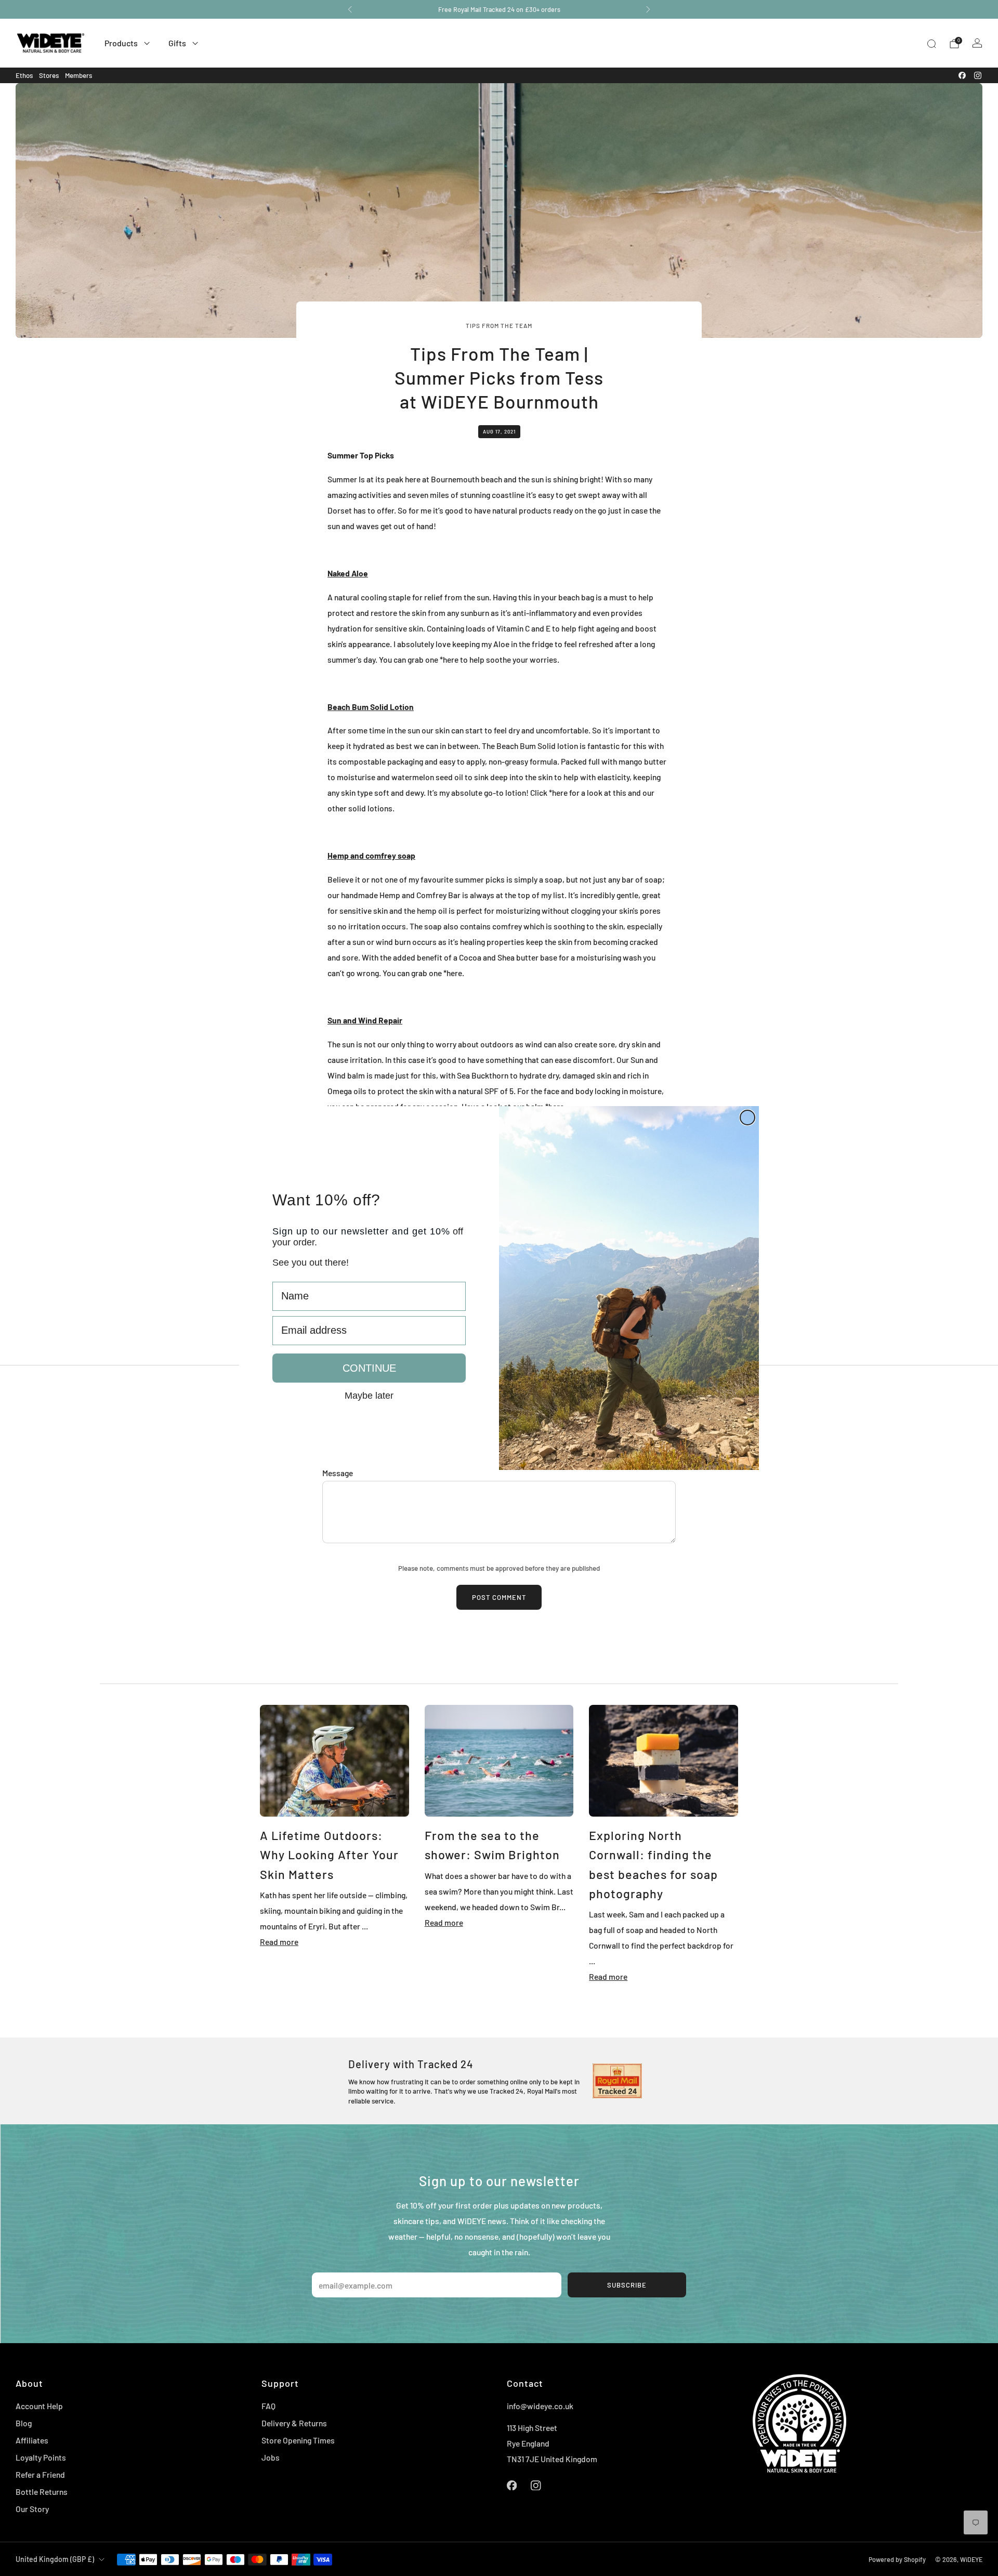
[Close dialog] (747, 1118)
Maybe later (369, 1395)
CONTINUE (369, 1368)
